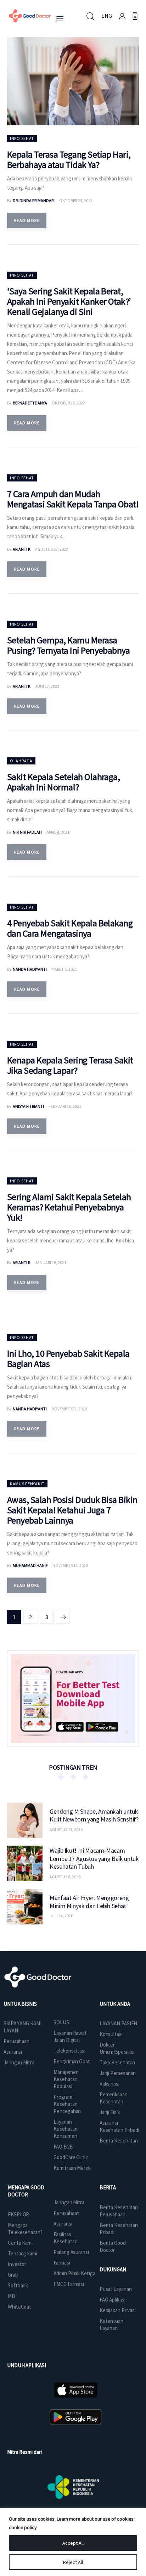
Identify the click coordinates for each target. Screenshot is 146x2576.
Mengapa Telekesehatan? (25, 2229)
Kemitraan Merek (72, 2168)
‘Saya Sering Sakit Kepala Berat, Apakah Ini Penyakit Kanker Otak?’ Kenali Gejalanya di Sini (69, 301)
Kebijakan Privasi (118, 2310)
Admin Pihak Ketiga (74, 2273)
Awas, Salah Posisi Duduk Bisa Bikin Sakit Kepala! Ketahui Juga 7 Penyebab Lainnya (72, 1510)
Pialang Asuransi (71, 2252)
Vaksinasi (109, 2084)
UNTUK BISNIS (20, 2004)
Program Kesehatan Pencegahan (67, 2104)
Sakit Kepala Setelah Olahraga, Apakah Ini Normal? (63, 782)
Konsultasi (111, 2034)
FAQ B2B (63, 2147)
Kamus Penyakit (27, 1484)
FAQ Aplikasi (113, 2300)
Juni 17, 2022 (47, 686)
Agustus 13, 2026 (66, 1829)
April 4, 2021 (58, 832)
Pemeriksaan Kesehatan (114, 2098)
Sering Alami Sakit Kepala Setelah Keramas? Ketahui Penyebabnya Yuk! (69, 1207)
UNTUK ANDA (115, 2004)
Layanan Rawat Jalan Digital (70, 2036)
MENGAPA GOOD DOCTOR (26, 2191)
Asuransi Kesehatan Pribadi (119, 2126)
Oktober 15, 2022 (68, 403)
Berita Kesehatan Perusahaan (119, 2211)
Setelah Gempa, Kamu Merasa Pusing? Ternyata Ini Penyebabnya (68, 645)
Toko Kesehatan (117, 2062)
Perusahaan (16, 2041)
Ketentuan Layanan (111, 2324)
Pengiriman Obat (72, 2061)
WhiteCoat (19, 2307)
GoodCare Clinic (71, 2157)
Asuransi (13, 2052)
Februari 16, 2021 (65, 1106)
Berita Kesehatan (119, 2141)
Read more (27, 220)
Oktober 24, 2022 (76, 200)
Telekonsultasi (69, 2051)
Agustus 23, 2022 (52, 549)
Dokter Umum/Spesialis (117, 2048)
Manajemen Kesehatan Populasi (66, 2079)
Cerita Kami (20, 2243)
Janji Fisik (110, 2112)
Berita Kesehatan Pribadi (119, 2229)
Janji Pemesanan (118, 2073)
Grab (13, 2275)
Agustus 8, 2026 (65, 1877)
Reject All (73, 2562)
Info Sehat (22, 138)
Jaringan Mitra (19, 2062)
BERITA (108, 2187)
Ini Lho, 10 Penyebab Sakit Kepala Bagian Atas (68, 1358)
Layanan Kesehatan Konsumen (65, 2129)
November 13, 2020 (70, 1565)
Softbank (18, 2285)
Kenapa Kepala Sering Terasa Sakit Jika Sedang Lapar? (70, 1065)
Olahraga (21, 761)
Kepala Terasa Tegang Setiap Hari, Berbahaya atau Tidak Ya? (69, 159)
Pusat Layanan (116, 2289)
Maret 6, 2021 (64, 969)
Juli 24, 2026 (61, 1916)
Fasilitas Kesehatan (65, 2238)
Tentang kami (23, 2253)
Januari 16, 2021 (51, 1262)
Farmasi (62, 2263)
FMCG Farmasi (69, 2284)
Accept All (73, 2543)
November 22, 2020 (69, 1409)
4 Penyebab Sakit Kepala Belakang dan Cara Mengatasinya (70, 928)
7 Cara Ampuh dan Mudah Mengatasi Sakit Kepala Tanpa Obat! (73, 499)
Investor (17, 2264)
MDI (12, 2296)
